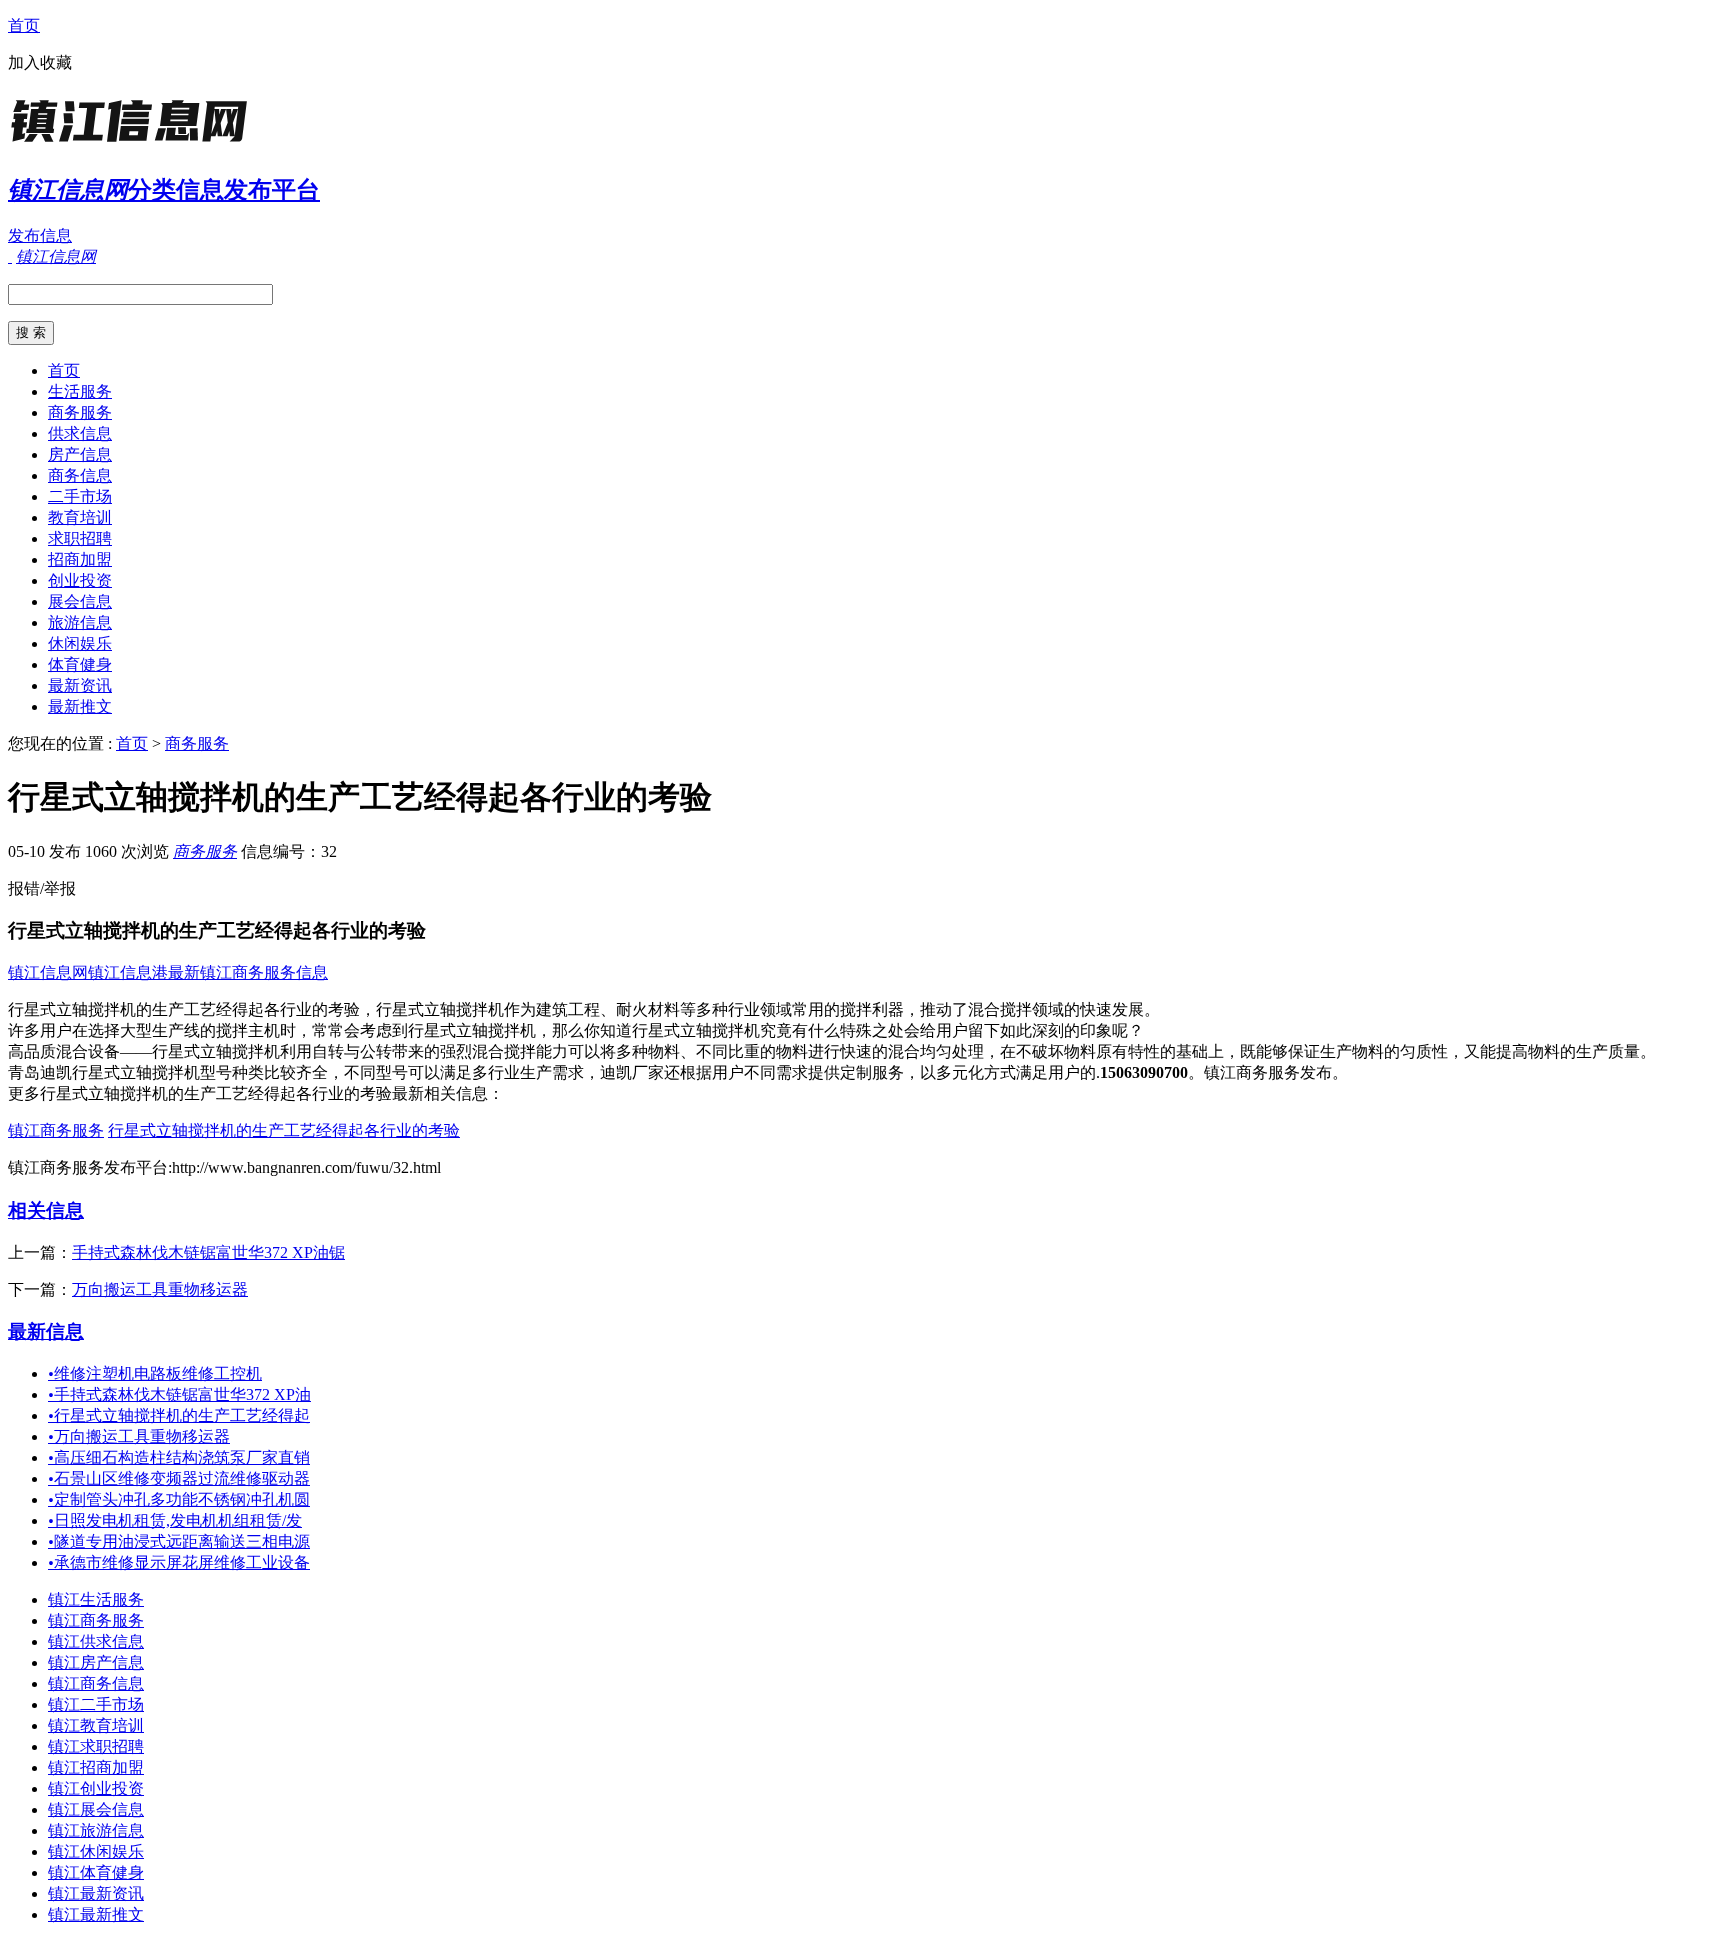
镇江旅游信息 (96, 1830)
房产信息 (80, 454)
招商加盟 (80, 559)
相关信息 (46, 1210)
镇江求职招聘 (96, 1746)
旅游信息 (80, 622)
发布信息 (40, 235)
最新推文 (80, 706)
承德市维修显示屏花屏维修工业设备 (179, 1562)
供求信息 (80, 433)
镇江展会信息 (96, 1809)
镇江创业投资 (96, 1788)
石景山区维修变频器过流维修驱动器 (179, 1478)
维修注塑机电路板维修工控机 (155, 1373)
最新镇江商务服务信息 (248, 972)
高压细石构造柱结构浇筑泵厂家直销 (179, 1457)
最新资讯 (80, 685)
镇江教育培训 (96, 1725)
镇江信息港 (128, 972)
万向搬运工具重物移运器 (160, 1289)
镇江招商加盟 (96, 1767)
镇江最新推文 (96, 1914)
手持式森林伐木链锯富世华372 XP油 (179, 1394)
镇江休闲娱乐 (96, 1851)
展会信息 (80, 601)
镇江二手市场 (96, 1704)
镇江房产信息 (96, 1662)
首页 (24, 25)
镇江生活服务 (96, 1599)
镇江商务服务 (56, 1130)
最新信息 (46, 1331)
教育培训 (80, 517)
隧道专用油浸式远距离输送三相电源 (179, 1541)
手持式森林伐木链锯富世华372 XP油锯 (208, 1252)
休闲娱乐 (80, 643)
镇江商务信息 (96, 1683)
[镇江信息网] (133, 144)
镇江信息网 (48, 972)
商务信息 (80, 475)
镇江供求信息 (96, 1641)
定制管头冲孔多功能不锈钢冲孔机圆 (179, 1499)
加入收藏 (40, 62)
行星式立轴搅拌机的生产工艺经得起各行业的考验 (284, 1130)
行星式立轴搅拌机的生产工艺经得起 (179, 1415)
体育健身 (80, 664)
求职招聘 (80, 538)
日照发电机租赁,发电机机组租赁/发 (175, 1520)
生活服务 (80, 391)
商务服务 (80, 412)
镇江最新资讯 (96, 1893)
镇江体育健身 (96, 1872)
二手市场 (80, 496)
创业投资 (80, 580)
